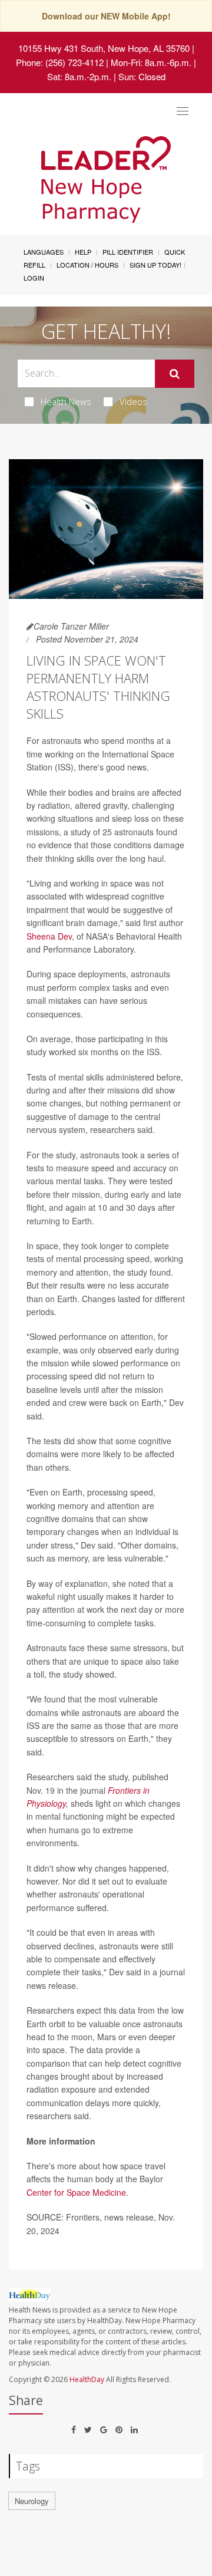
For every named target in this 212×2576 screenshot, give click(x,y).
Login (34, 278)
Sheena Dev (49, 936)
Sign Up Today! (155, 265)
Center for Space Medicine (76, 2192)
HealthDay (87, 2379)
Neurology (32, 2501)
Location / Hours (87, 265)
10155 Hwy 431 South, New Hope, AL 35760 (104, 48)
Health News (66, 401)
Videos (133, 401)
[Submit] (175, 374)
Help (83, 252)
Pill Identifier (128, 252)
